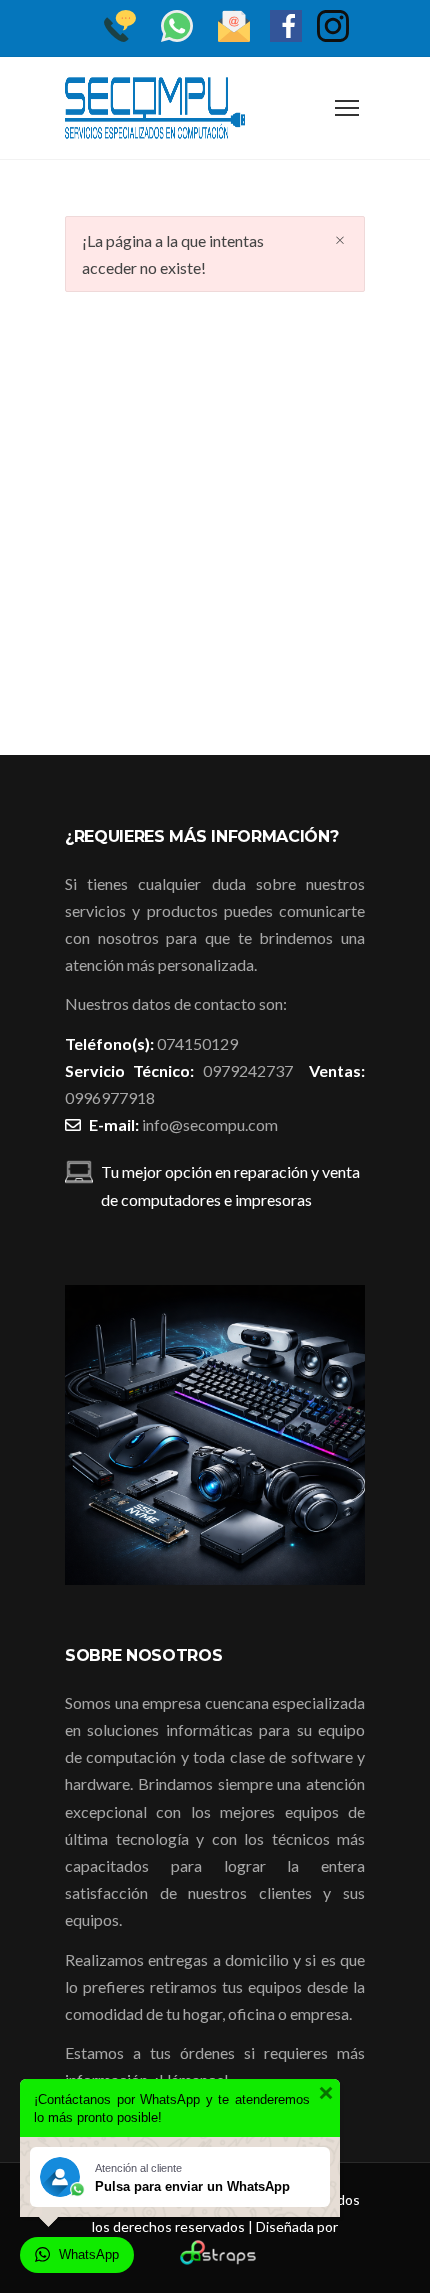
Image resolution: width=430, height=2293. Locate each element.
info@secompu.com (210, 1124)
